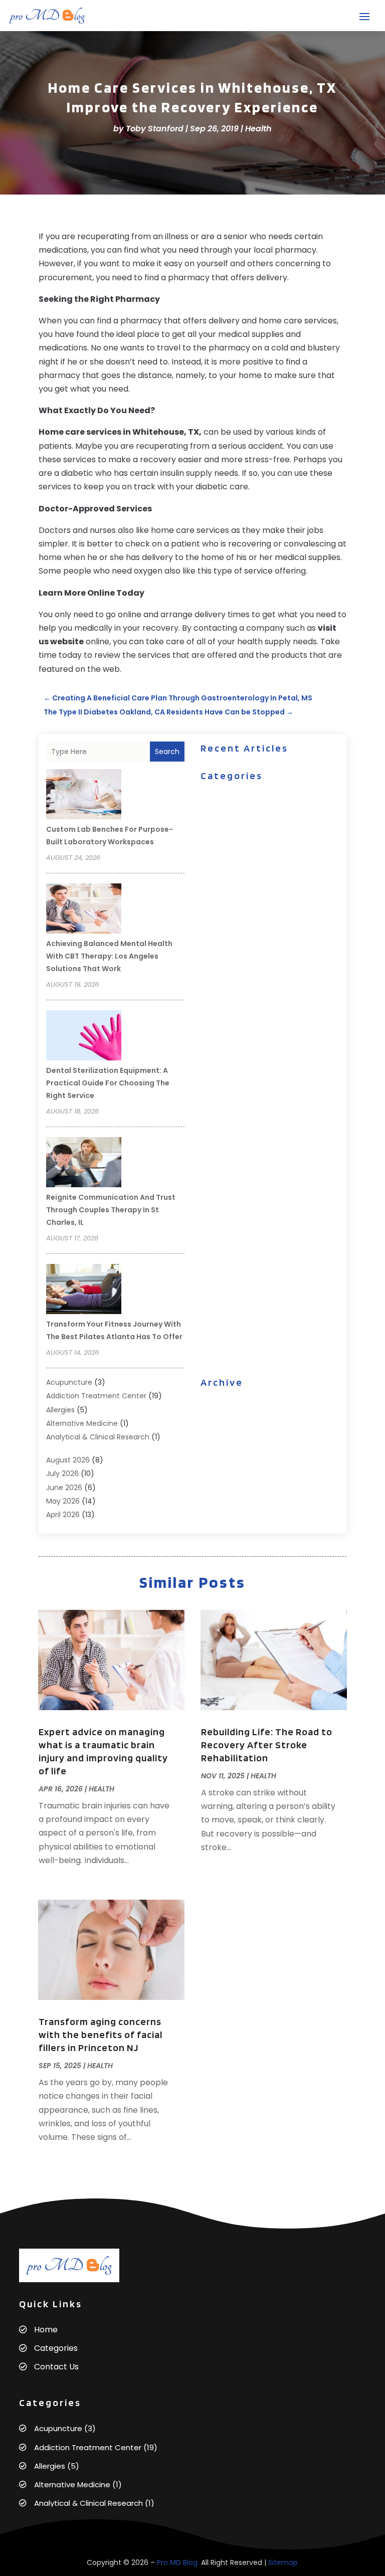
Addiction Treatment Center (96, 1396)
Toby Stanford (155, 129)
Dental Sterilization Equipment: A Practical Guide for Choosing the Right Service (108, 1083)
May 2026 (63, 1501)
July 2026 (62, 1474)
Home (46, 2330)
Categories (56, 2348)
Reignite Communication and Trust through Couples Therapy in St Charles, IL (111, 1210)
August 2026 (68, 1460)
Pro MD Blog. (178, 2562)
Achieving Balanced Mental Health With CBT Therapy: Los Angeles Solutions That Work (109, 956)
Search (167, 752)
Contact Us (56, 2367)
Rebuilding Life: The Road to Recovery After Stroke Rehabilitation (267, 1745)
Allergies (60, 1410)
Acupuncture (69, 1382)
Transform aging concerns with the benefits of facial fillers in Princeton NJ (101, 2035)
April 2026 (63, 1515)
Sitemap (283, 2562)
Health (258, 129)
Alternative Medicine (82, 1423)
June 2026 (64, 1488)
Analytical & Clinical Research (98, 1437)
